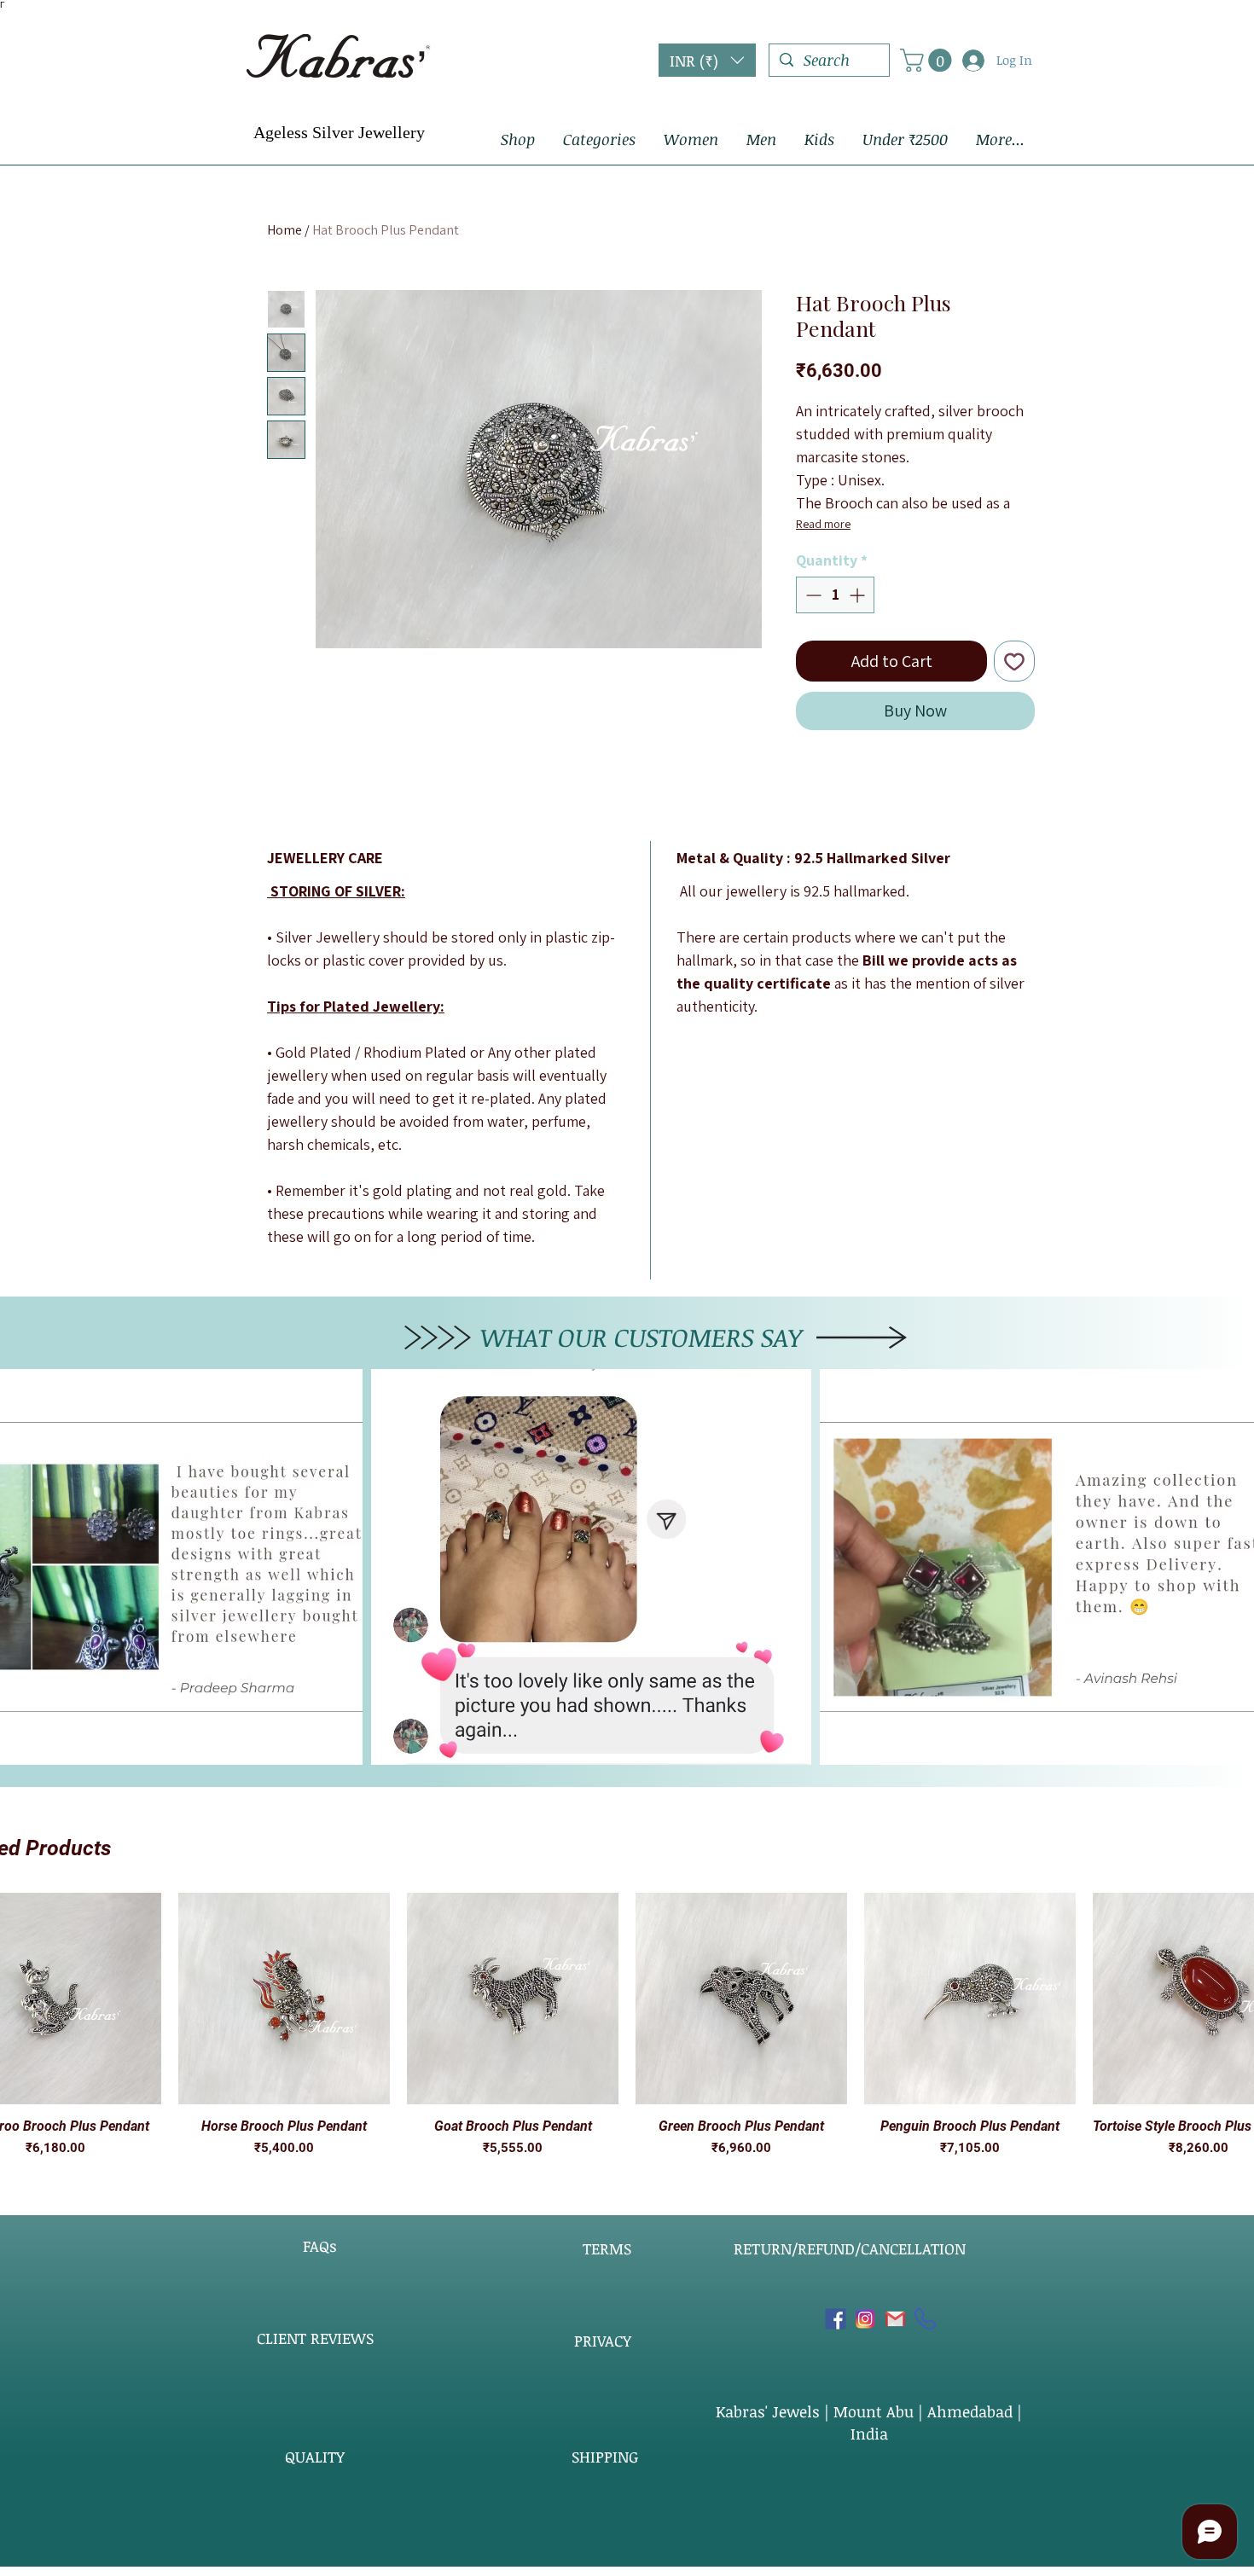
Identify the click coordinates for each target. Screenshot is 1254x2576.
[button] (707, 60)
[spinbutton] (835, 595)
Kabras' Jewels (770, 2411)
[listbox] (707, 60)
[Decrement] (812, 595)
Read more (823, 524)
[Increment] (859, 595)
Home (284, 230)
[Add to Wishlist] (1014, 661)
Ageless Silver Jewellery (339, 132)
